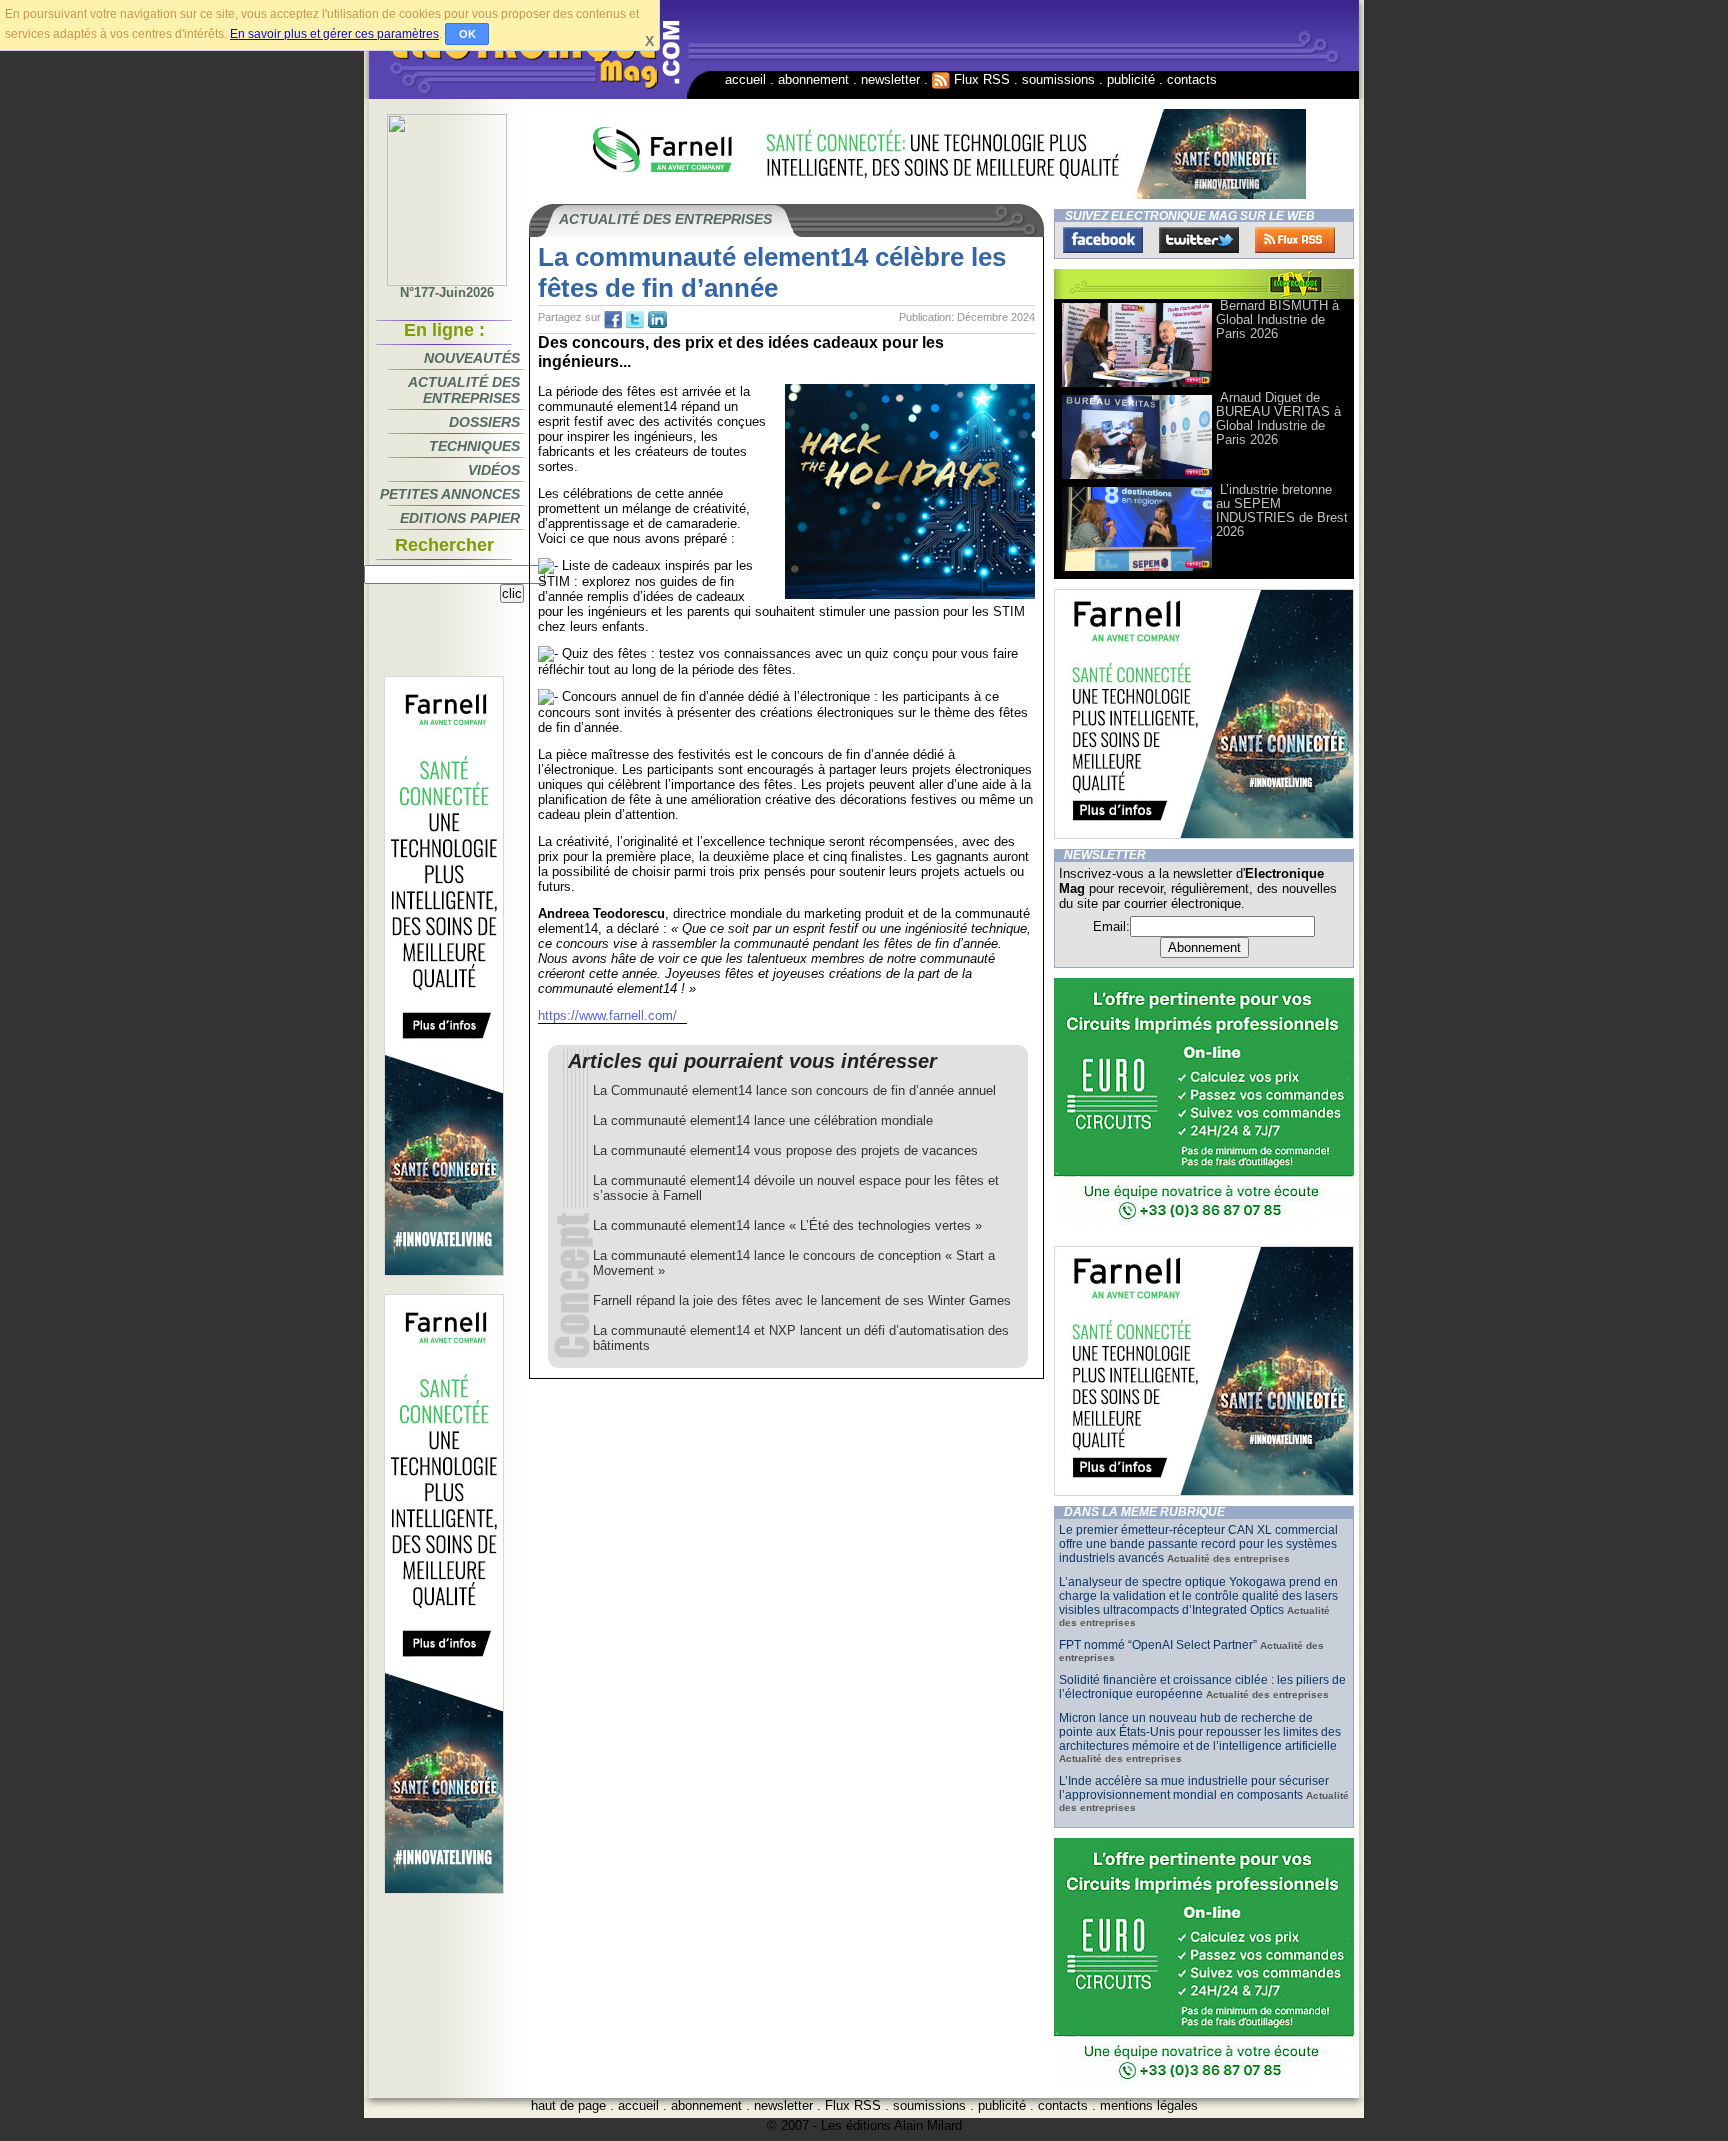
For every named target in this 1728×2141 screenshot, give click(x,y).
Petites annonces (450, 494)
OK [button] (467, 34)
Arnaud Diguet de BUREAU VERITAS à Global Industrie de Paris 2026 (1278, 418)
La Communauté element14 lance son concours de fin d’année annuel (794, 1090)
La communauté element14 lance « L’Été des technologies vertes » (787, 1225)
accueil (745, 79)
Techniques (474, 446)
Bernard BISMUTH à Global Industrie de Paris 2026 (1277, 319)
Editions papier (460, 518)
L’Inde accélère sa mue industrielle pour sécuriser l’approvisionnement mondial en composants (1194, 1788)
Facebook (1103, 240)
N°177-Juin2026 (447, 292)
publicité (1131, 79)
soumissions (1058, 79)
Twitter (1199, 240)
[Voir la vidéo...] (1137, 385)
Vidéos (494, 470)
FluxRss (1295, 240)
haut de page (568, 2105)
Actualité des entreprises (464, 390)
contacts (1192, 79)
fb (613, 320)
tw (635, 320)
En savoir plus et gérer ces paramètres (334, 34)
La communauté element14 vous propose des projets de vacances (785, 1150)
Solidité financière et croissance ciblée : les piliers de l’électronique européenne (1202, 1687)
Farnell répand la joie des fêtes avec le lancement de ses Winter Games (802, 1300)
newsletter (890, 79)
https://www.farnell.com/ (607, 1015)
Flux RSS (980, 79)
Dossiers (484, 422)
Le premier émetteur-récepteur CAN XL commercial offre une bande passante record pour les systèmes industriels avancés (1198, 1544)
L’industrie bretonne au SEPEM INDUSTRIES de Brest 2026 (1282, 510)
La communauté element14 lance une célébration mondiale (763, 1120)
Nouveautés (472, 358)
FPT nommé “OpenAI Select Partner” (1158, 1645)
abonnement (813, 79)
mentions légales (1149, 2105)
